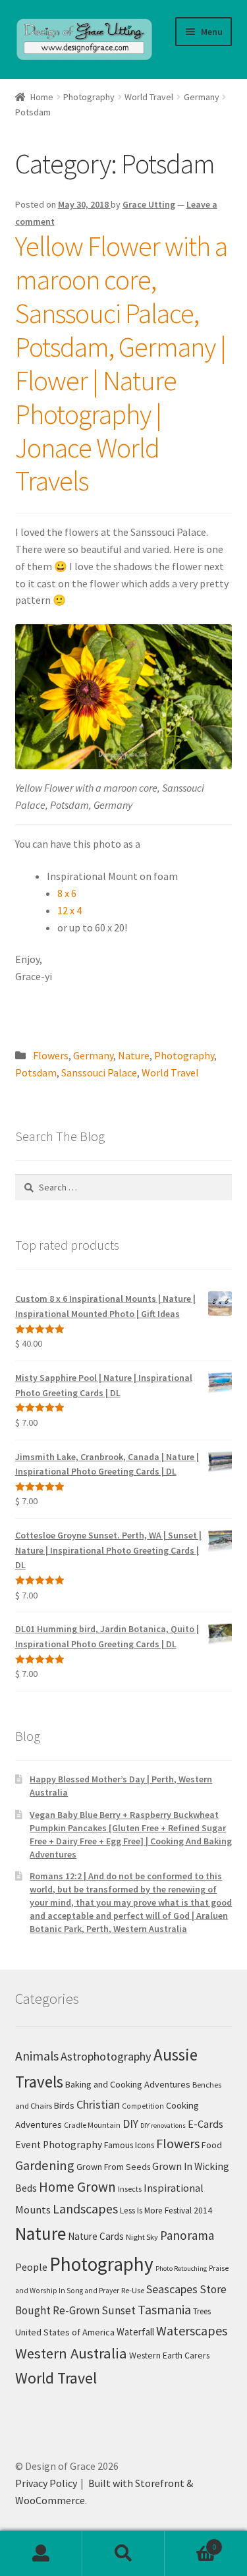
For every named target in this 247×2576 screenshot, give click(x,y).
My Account (41, 2554)
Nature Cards (96, 2236)
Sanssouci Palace (99, 1072)
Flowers (51, 1055)
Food (212, 2145)
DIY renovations (163, 2125)
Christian (98, 2104)
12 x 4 (69, 910)
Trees (202, 2311)
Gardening (45, 2165)
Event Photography (59, 2145)
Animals (37, 2056)
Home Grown (77, 2187)
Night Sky (142, 2237)
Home (42, 97)
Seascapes (172, 2289)
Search (123, 2554)
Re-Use (133, 2290)
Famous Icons (129, 2145)
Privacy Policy (46, 2483)
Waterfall (135, 2332)
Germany (202, 97)
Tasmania (164, 2309)
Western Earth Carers (169, 2355)
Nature (134, 1055)
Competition (143, 2106)
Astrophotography (106, 2056)
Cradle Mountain (92, 2125)
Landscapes (85, 2209)
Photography (89, 97)
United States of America (65, 2332)
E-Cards (206, 2124)
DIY (130, 2124)
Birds (64, 2105)
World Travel (149, 97)
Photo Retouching (181, 2269)
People (31, 2267)
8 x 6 (67, 893)
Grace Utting (149, 204)
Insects (130, 2189)
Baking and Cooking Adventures (128, 2084)
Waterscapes (192, 2330)
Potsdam (36, 1072)
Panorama (187, 2235)
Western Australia (71, 2353)
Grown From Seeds (113, 2167)
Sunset (119, 2310)
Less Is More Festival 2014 (166, 2210)
